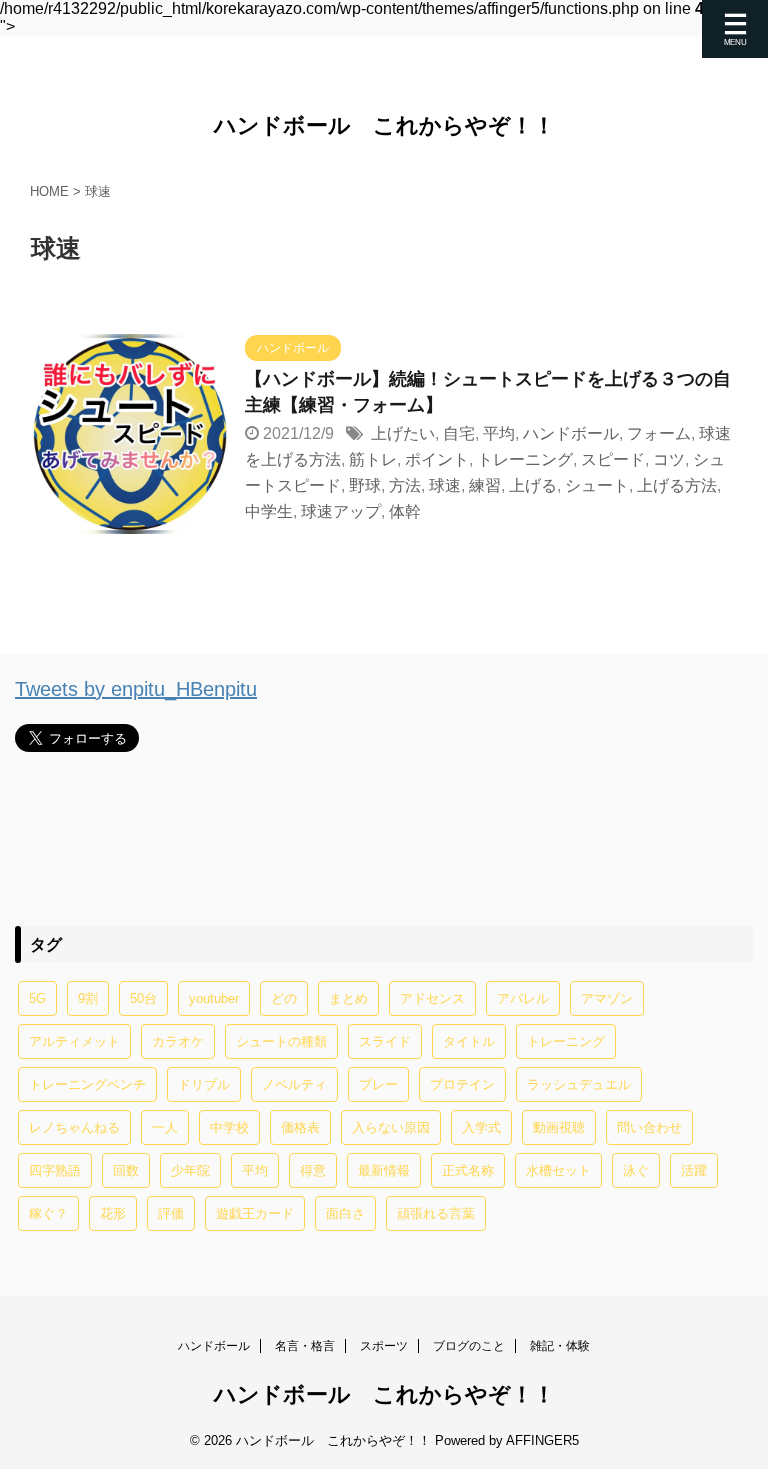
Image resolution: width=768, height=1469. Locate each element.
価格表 (300, 1127)
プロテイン (462, 1084)
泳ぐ (636, 1170)
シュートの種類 (281, 1041)
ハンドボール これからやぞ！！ (384, 125)
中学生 (269, 511)
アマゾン (607, 998)
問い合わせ (649, 1127)
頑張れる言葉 (436, 1213)
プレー (378, 1084)
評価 (171, 1213)
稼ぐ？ (48, 1213)
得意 (313, 1170)
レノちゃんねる (74, 1127)
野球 (365, 485)
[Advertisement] (384, 838)
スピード (613, 459)
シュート (597, 485)
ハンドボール (571, 433)
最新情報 (384, 1170)
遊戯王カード (255, 1213)
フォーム (659, 433)
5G (37, 998)
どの (284, 998)
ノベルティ (294, 1084)
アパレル (523, 998)
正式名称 (468, 1170)
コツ (669, 459)
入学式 (481, 1127)
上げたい (403, 433)
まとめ (348, 998)
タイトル (469, 1041)
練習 (485, 485)
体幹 (405, 511)
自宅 (459, 433)
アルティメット (74, 1041)
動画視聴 (559, 1127)
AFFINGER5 (542, 1440)
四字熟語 (55, 1170)
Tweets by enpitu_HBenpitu (136, 689)
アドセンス (432, 998)
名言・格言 (305, 1346)
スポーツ (384, 1346)
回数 (126, 1170)
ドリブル (204, 1084)
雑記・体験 (560, 1346)
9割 (88, 998)
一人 (165, 1127)
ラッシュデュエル (579, 1084)
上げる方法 (677, 485)
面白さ (345, 1213)
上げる (533, 485)
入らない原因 (391, 1127)
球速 (445, 485)
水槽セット (558, 1170)
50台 (143, 998)
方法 (405, 485)
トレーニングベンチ (87, 1084)
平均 (499, 433)
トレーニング (525, 459)
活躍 (694, 1170)
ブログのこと (469, 1346)
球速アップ (341, 511)
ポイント (437, 459)
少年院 (190, 1170)
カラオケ (178, 1041)
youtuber (214, 998)
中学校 (229, 1127)
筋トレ (373, 459)
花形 (113, 1213)
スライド (385, 1041)
